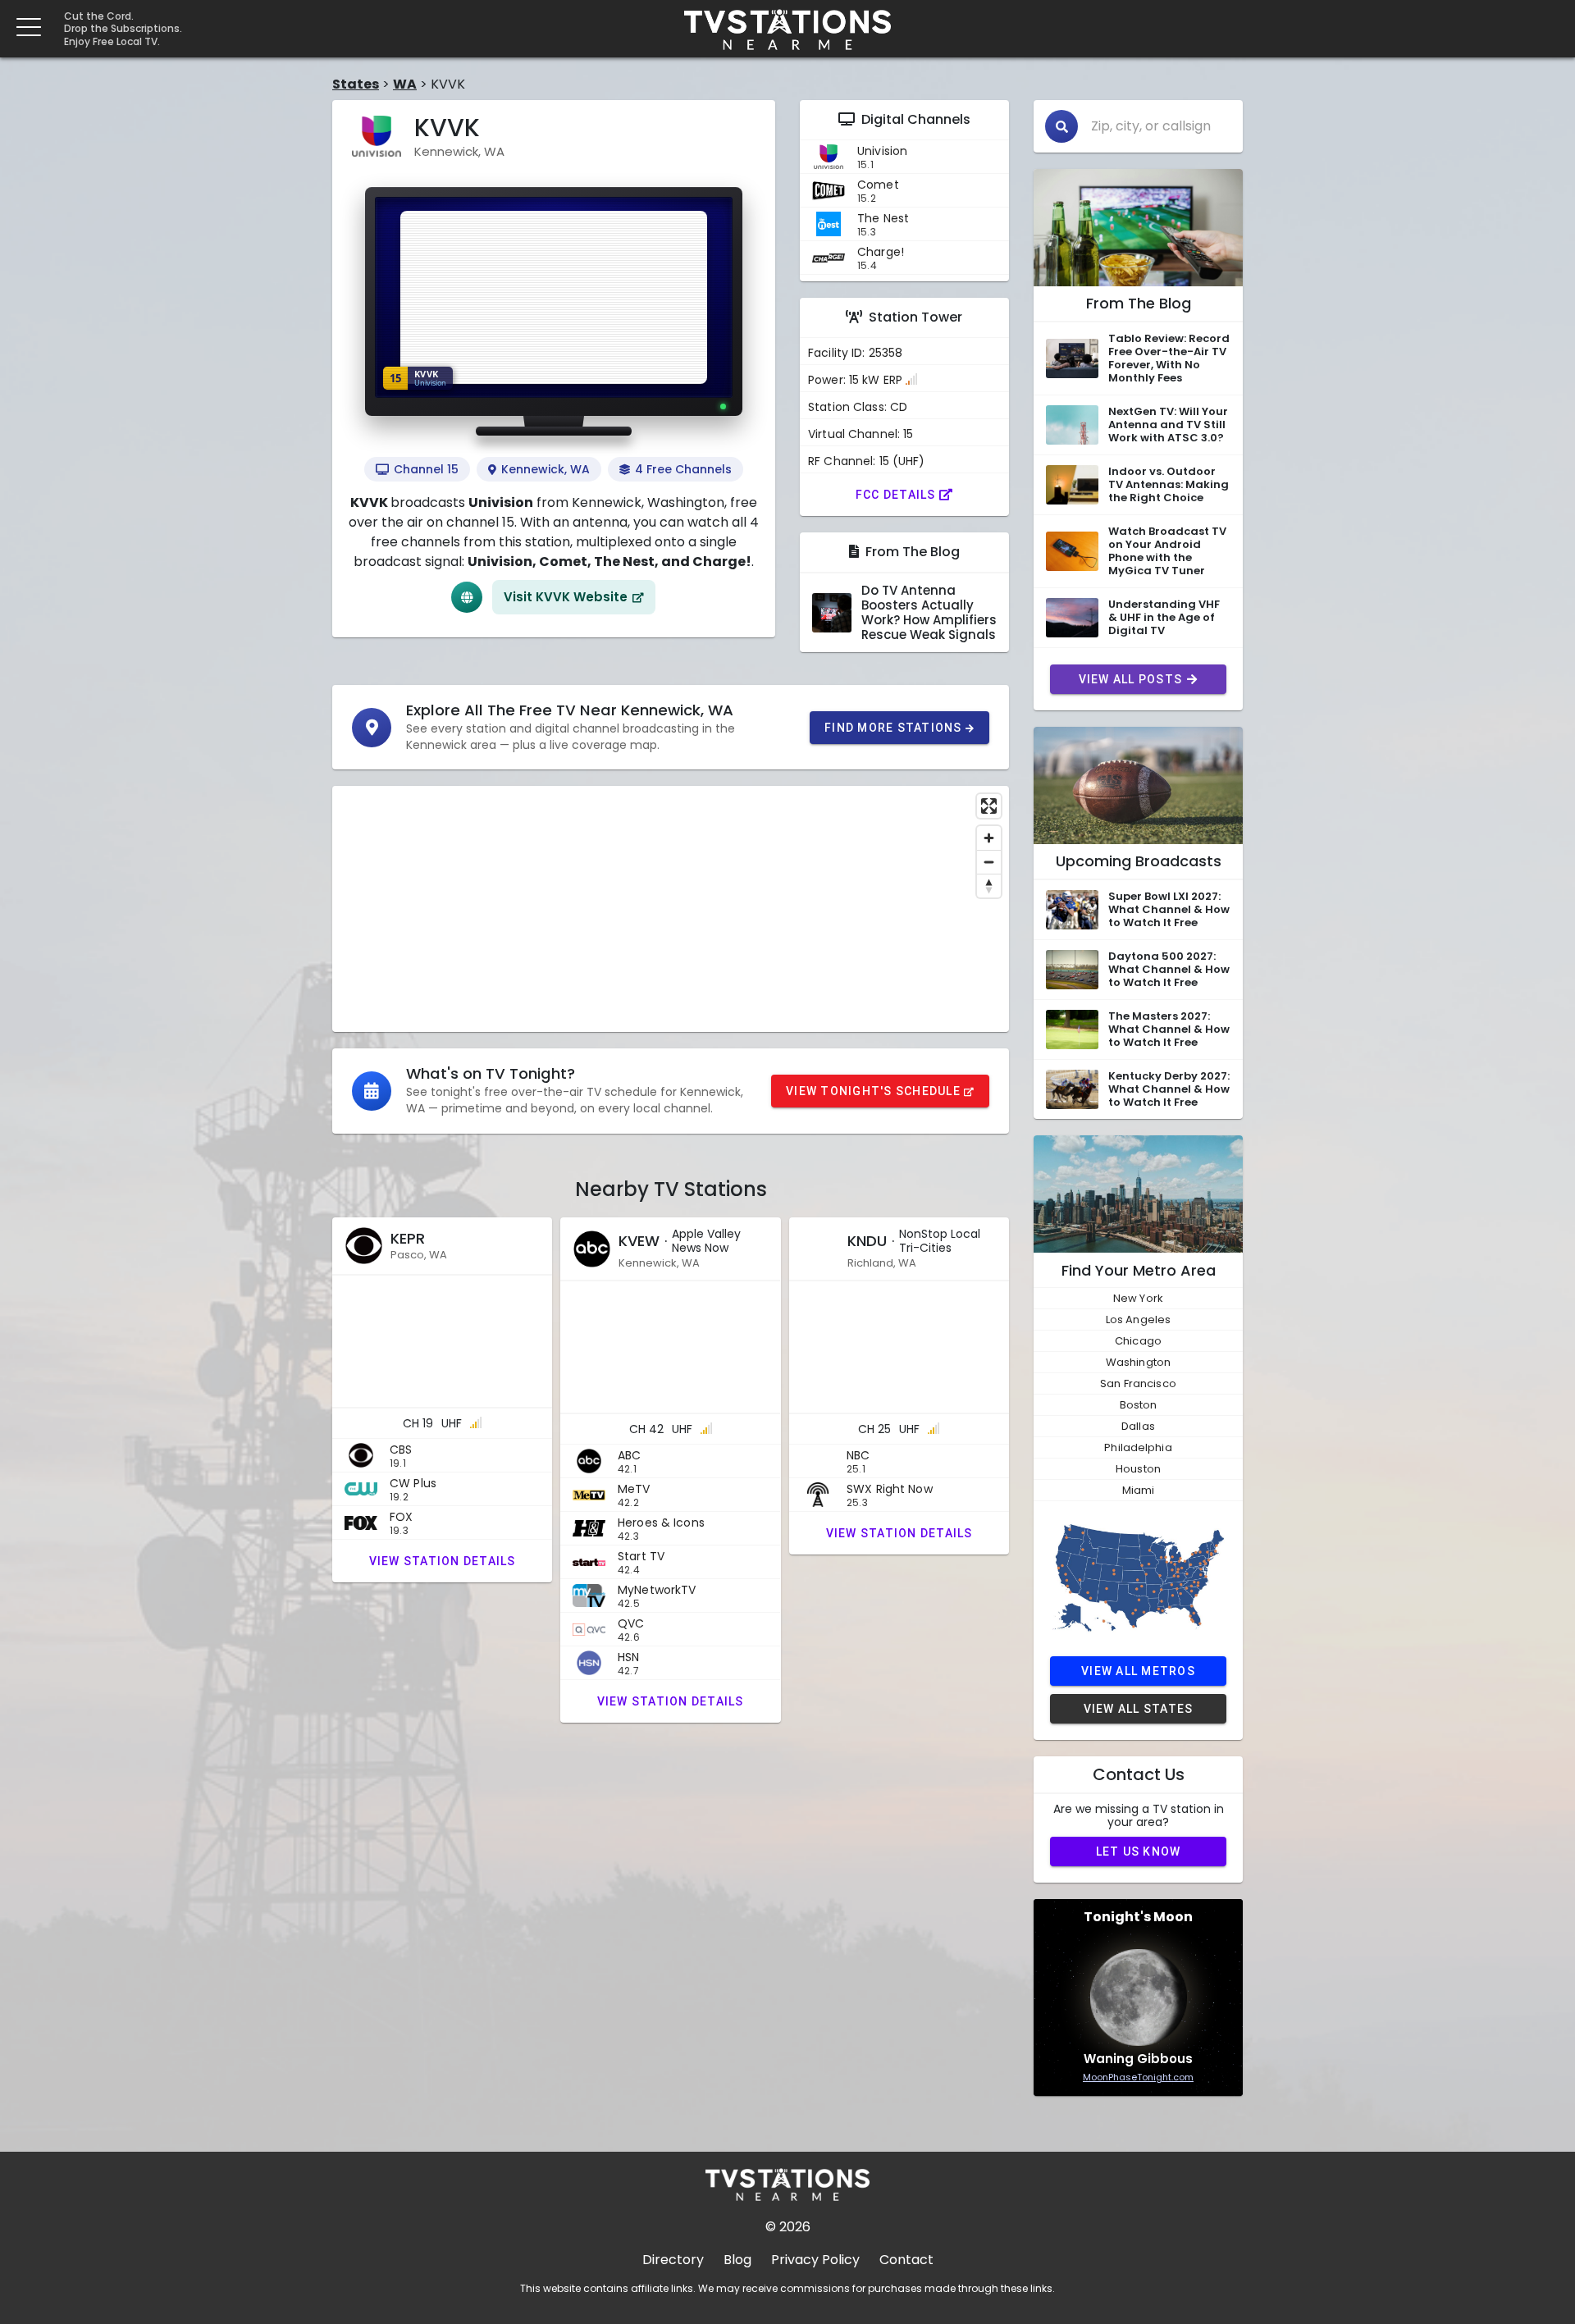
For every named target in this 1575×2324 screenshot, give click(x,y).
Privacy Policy (815, 2260)
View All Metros (1138, 1671)
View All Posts (1131, 679)
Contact (906, 2260)
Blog (737, 2260)
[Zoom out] (989, 862)
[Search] (1061, 126)
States (356, 84)
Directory (673, 2260)
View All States (1139, 1709)
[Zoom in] (989, 838)
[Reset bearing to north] (989, 886)
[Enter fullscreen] (989, 806)
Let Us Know (1139, 1851)
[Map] (671, 909)
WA (405, 84)
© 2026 (788, 2227)
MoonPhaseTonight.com (1138, 2077)
